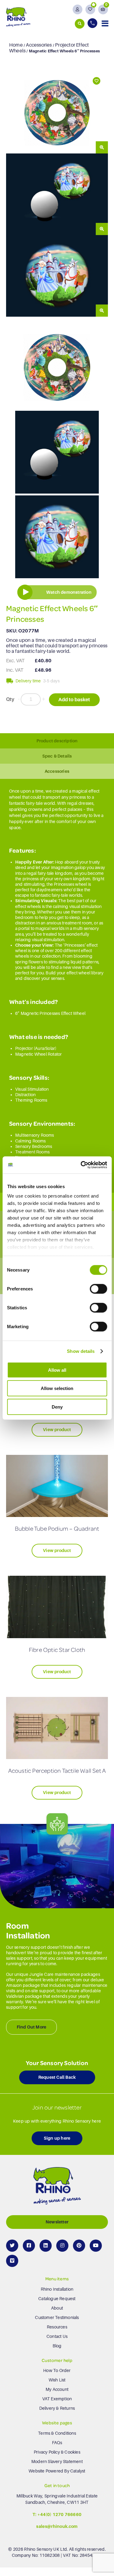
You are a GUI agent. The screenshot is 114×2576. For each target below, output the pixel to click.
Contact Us (57, 2336)
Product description (57, 741)
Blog (57, 2346)
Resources (57, 2327)
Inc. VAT (15, 670)
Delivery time (28, 681)
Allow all (57, 1370)
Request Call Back (57, 2078)
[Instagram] (62, 2246)
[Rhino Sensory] (18, 17)
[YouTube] (96, 2246)
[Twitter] (12, 2246)
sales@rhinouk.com (57, 2527)
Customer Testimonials (57, 2317)
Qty (10, 699)
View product (57, 1430)
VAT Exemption (57, 2399)
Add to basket (74, 700)
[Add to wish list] (96, 81)
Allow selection (57, 1388)
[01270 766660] (93, 23)
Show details (81, 1351)
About (57, 2308)
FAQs (57, 2443)
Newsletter (57, 2222)
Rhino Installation (57, 2289)
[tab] (57, 741)
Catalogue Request (57, 2299)
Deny (57, 1407)
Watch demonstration (69, 592)
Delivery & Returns (57, 2408)
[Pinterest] (79, 2246)
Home (16, 45)
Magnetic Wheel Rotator (38, 1054)
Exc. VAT (16, 661)
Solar (50, 1048)
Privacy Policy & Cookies (57, 2452)
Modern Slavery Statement (57, 2462)
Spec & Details (57, 756)
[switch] (98, 1289)
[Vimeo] (12, 2261)
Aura (40, 1048)
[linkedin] (46, 2246)
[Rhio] (57, 2187)
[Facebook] (29, 2246)
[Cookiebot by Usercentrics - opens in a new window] (81, 1165)
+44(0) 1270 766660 (60, 2514)
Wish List (57, 2380)
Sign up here (57, 2138)
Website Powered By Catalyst (57, 2471)
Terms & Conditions (57, 2433)
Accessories (39, 45)
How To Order (57, 2370)
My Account (57, 2389)
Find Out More (32, 2027)
